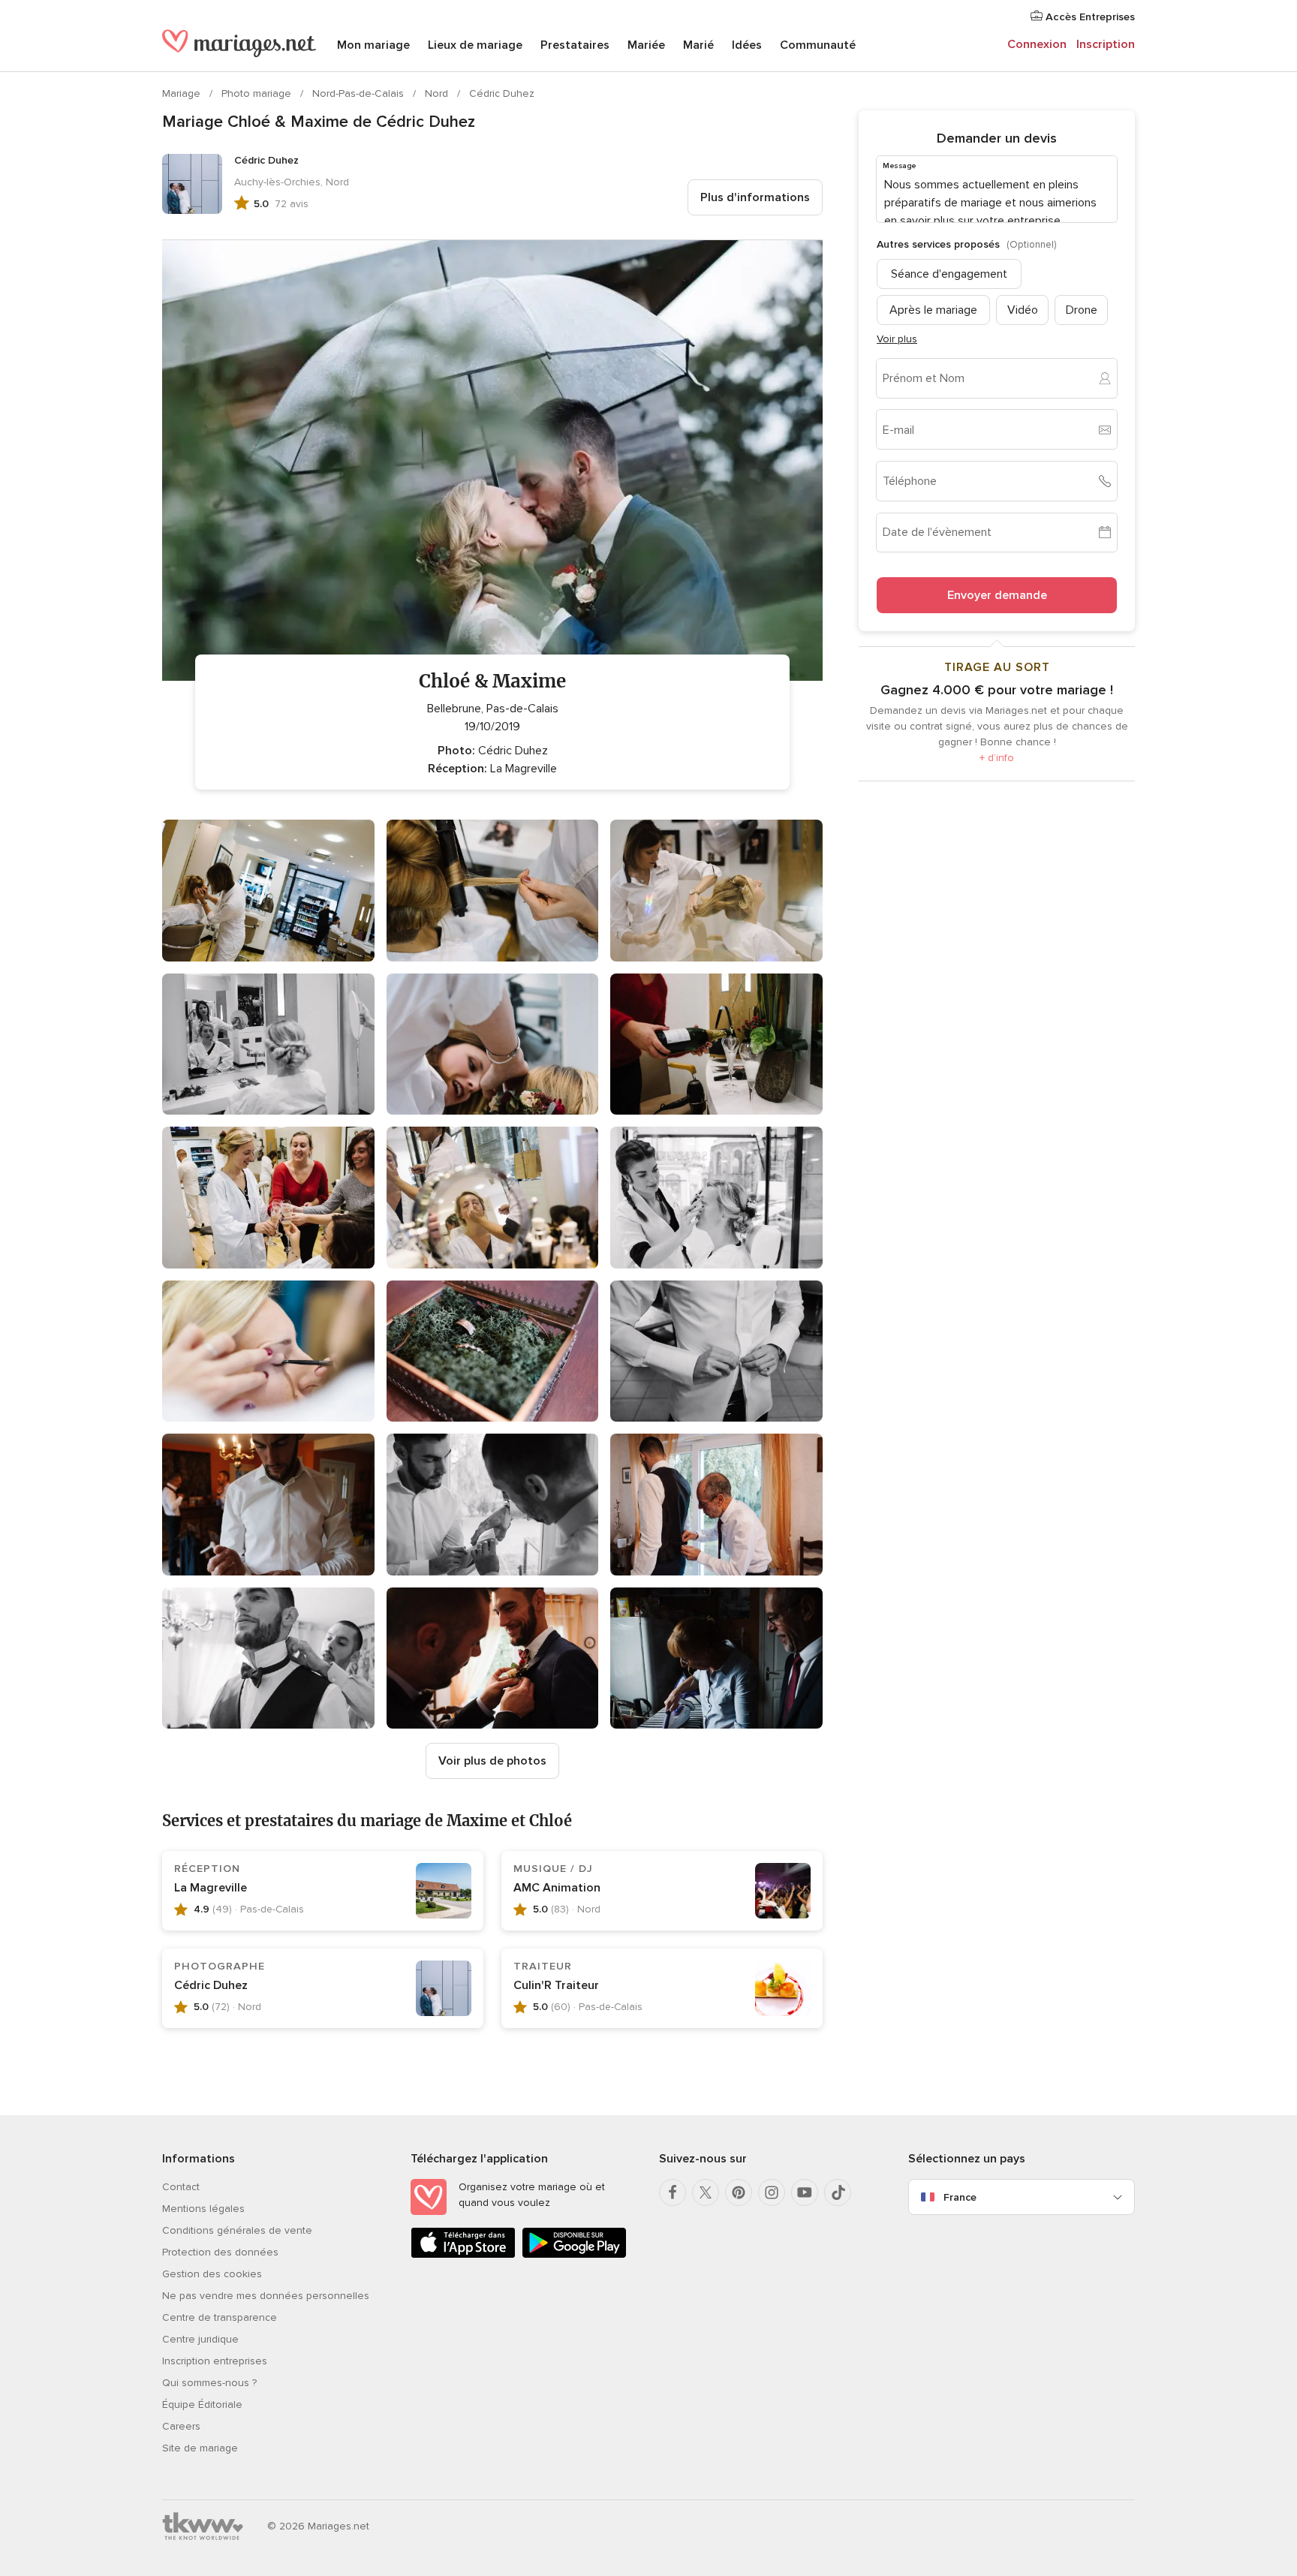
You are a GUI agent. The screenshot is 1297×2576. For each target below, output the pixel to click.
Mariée (646, 45)
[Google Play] (574, 2255)
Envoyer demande (997, 595)
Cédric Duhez (502, 93)
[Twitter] (706, 2192)
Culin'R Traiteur (556, 1985)
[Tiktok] (838, 2192)
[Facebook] (673, 2192)
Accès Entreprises (1089, 17)
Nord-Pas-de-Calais (360, 93)
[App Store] (463, 2255)
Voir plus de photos (492, 1761)
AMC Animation (557, 1888)
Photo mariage (258, 93)
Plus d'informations (755, 197)
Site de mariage (200, 2448)
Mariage (183, 93)
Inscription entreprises (215, 2361)
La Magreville (211, 1888)
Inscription (1106, 44)
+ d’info (997, 758)
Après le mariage (933, 309)
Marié (698, 45)
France (960, 2197)
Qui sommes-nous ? (209, 2383)
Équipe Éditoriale (202, 2404)
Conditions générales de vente (237, 2230)
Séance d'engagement (949, 273)
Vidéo (1023, 309)
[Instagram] (772, 2192)
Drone (1082, 309)
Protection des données (220, 2252)
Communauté (818, 45)
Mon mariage (373, 45)
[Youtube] (805, 2192)
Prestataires (575, 45)
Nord (438, 93)
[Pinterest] (739, 2192)
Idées (747, 45)
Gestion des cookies (212, 2274)
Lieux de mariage (475, 45)
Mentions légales (203, 2209)
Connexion (1037, 44)
